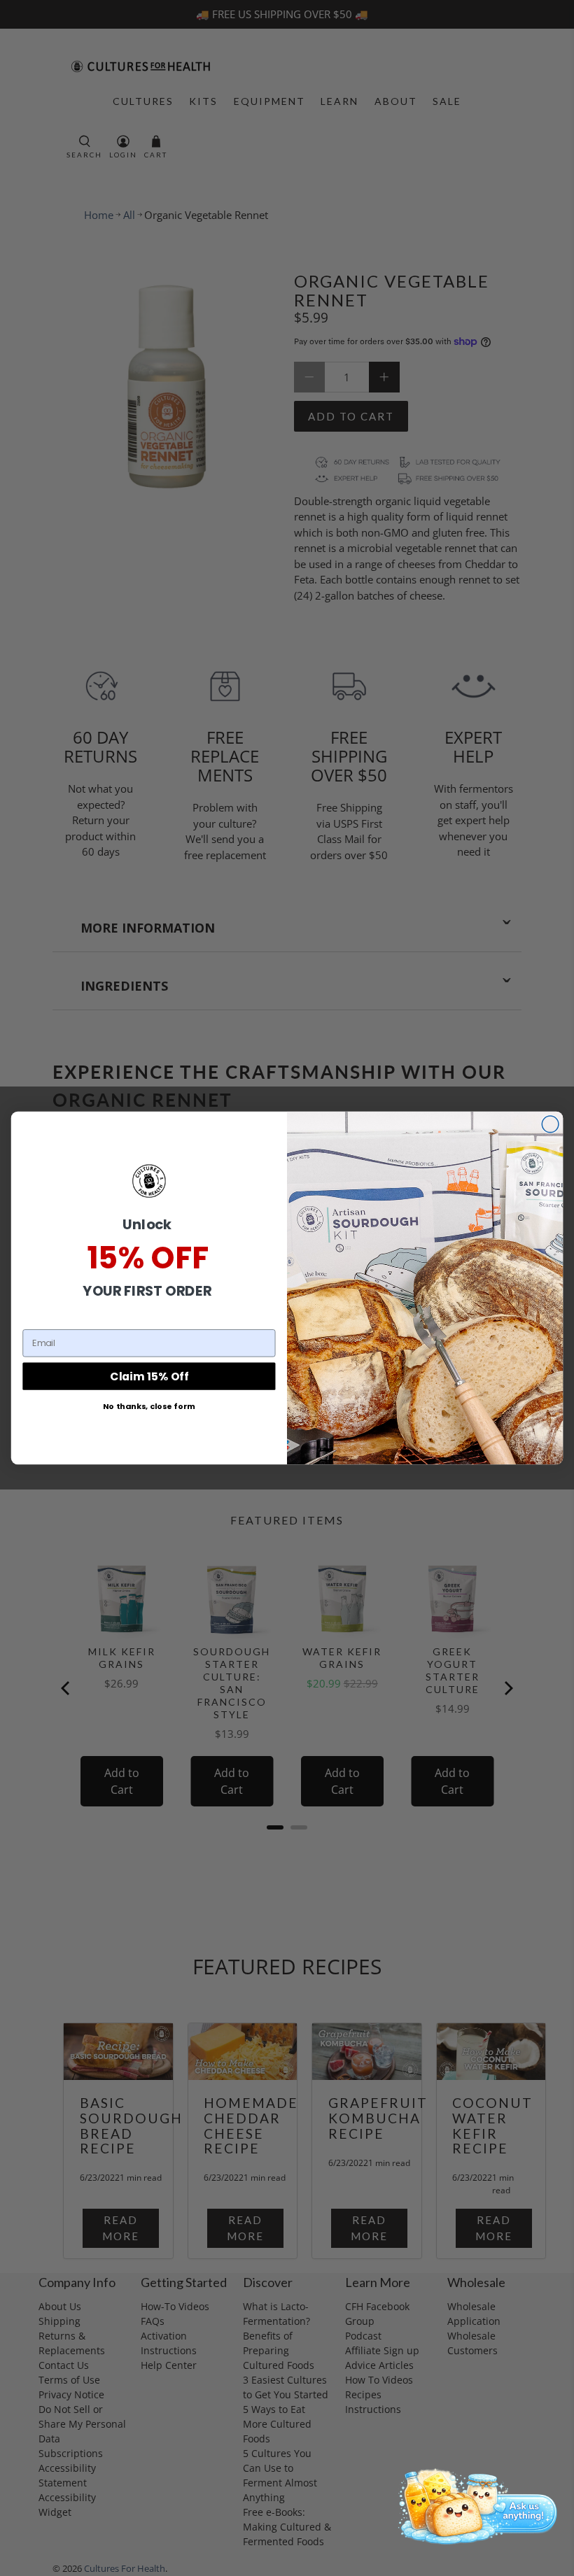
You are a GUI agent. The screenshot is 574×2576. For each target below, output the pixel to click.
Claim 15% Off (149, 1376)
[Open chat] (474, 2505)
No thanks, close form (149, 1406)
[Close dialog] (550, 1124)
